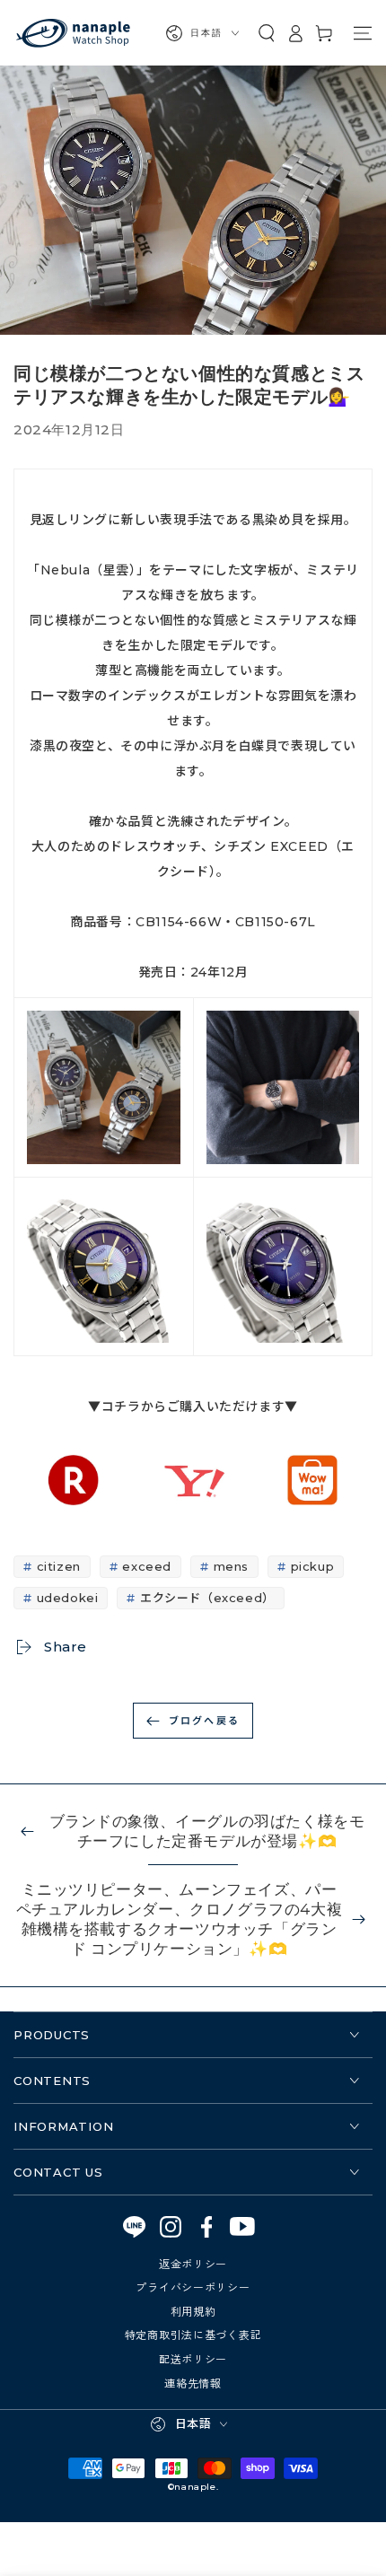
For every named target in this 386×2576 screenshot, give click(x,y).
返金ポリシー (193, 2263)
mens (231, 1566)
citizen (59, 1566)
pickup (313, 1566)
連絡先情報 (193, 2383)
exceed (147, 1566)
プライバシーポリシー (193, 2287)
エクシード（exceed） (207, 1598)
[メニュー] (363, 33)
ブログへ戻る (204, 1720)
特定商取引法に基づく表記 (193, 2334)
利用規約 (193, 2311)
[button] (267, 33)
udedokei (68, 1598)
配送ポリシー (193, 2358)
